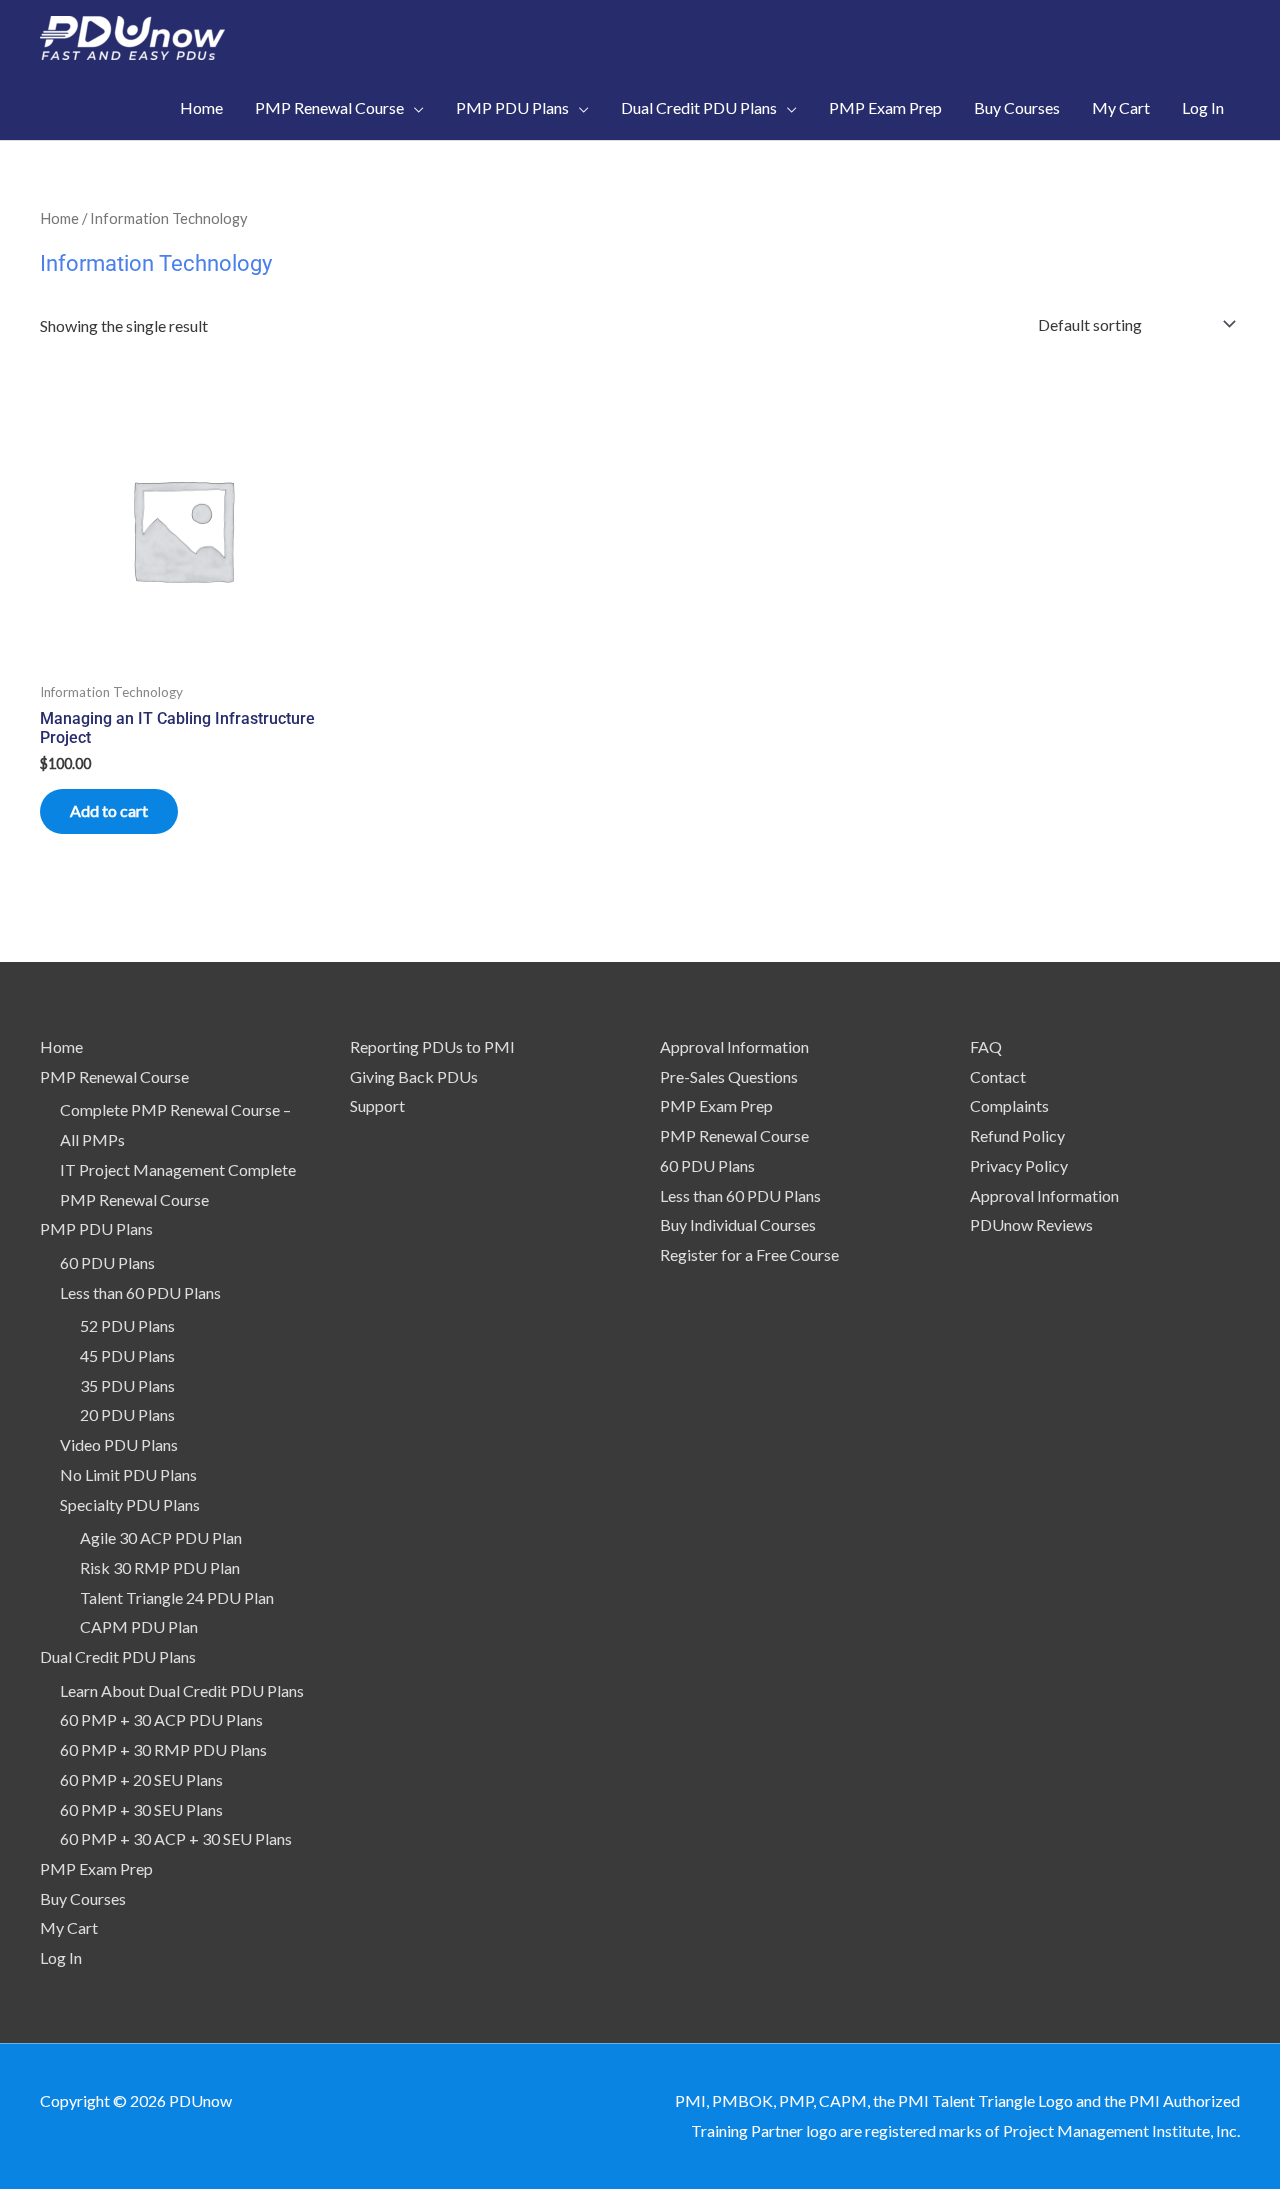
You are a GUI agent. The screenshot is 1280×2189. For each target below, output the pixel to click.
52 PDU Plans (127, 1325)
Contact (998, 1076)
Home (59, 218)
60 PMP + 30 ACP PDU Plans (161, 1719)
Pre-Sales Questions (729, 1076)
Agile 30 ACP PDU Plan (161, 1537)
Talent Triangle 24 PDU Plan (177, 1597)
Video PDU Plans (119, 1444)
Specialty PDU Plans (130, 1504)
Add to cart (109, 810)
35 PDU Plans (127, 1385)
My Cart (69, 1927)
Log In (61, 1957)
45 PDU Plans (127, 1355)
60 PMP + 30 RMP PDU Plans (163, 1749)
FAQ (986, 1046)
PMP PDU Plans (96, 1228)
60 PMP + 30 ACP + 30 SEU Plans (176, 1838)
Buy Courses (83, 1898)
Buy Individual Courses (738, 1224)
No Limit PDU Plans (128, 1474)
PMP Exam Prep (96, 1868)
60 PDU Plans (107, 1262)
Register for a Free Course (749, 1254)
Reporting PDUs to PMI (432, 1046)
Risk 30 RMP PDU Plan (160, 1567)
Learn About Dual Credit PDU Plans (182, 1690)
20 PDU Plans (127, 1414)
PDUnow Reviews (1031, 1224)
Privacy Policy (1019, 1165)
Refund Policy (1017, 1135)
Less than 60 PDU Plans (140, 1292)
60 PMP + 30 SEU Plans (141, 1809)
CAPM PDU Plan (139, 1626)
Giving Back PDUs (414, 1076)
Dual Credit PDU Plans (118, 1656)
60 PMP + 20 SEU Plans (141, 1779)
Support (377, 1105)
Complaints (1009, 1105)
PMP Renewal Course (114, 1076)
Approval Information (734, 1046)
